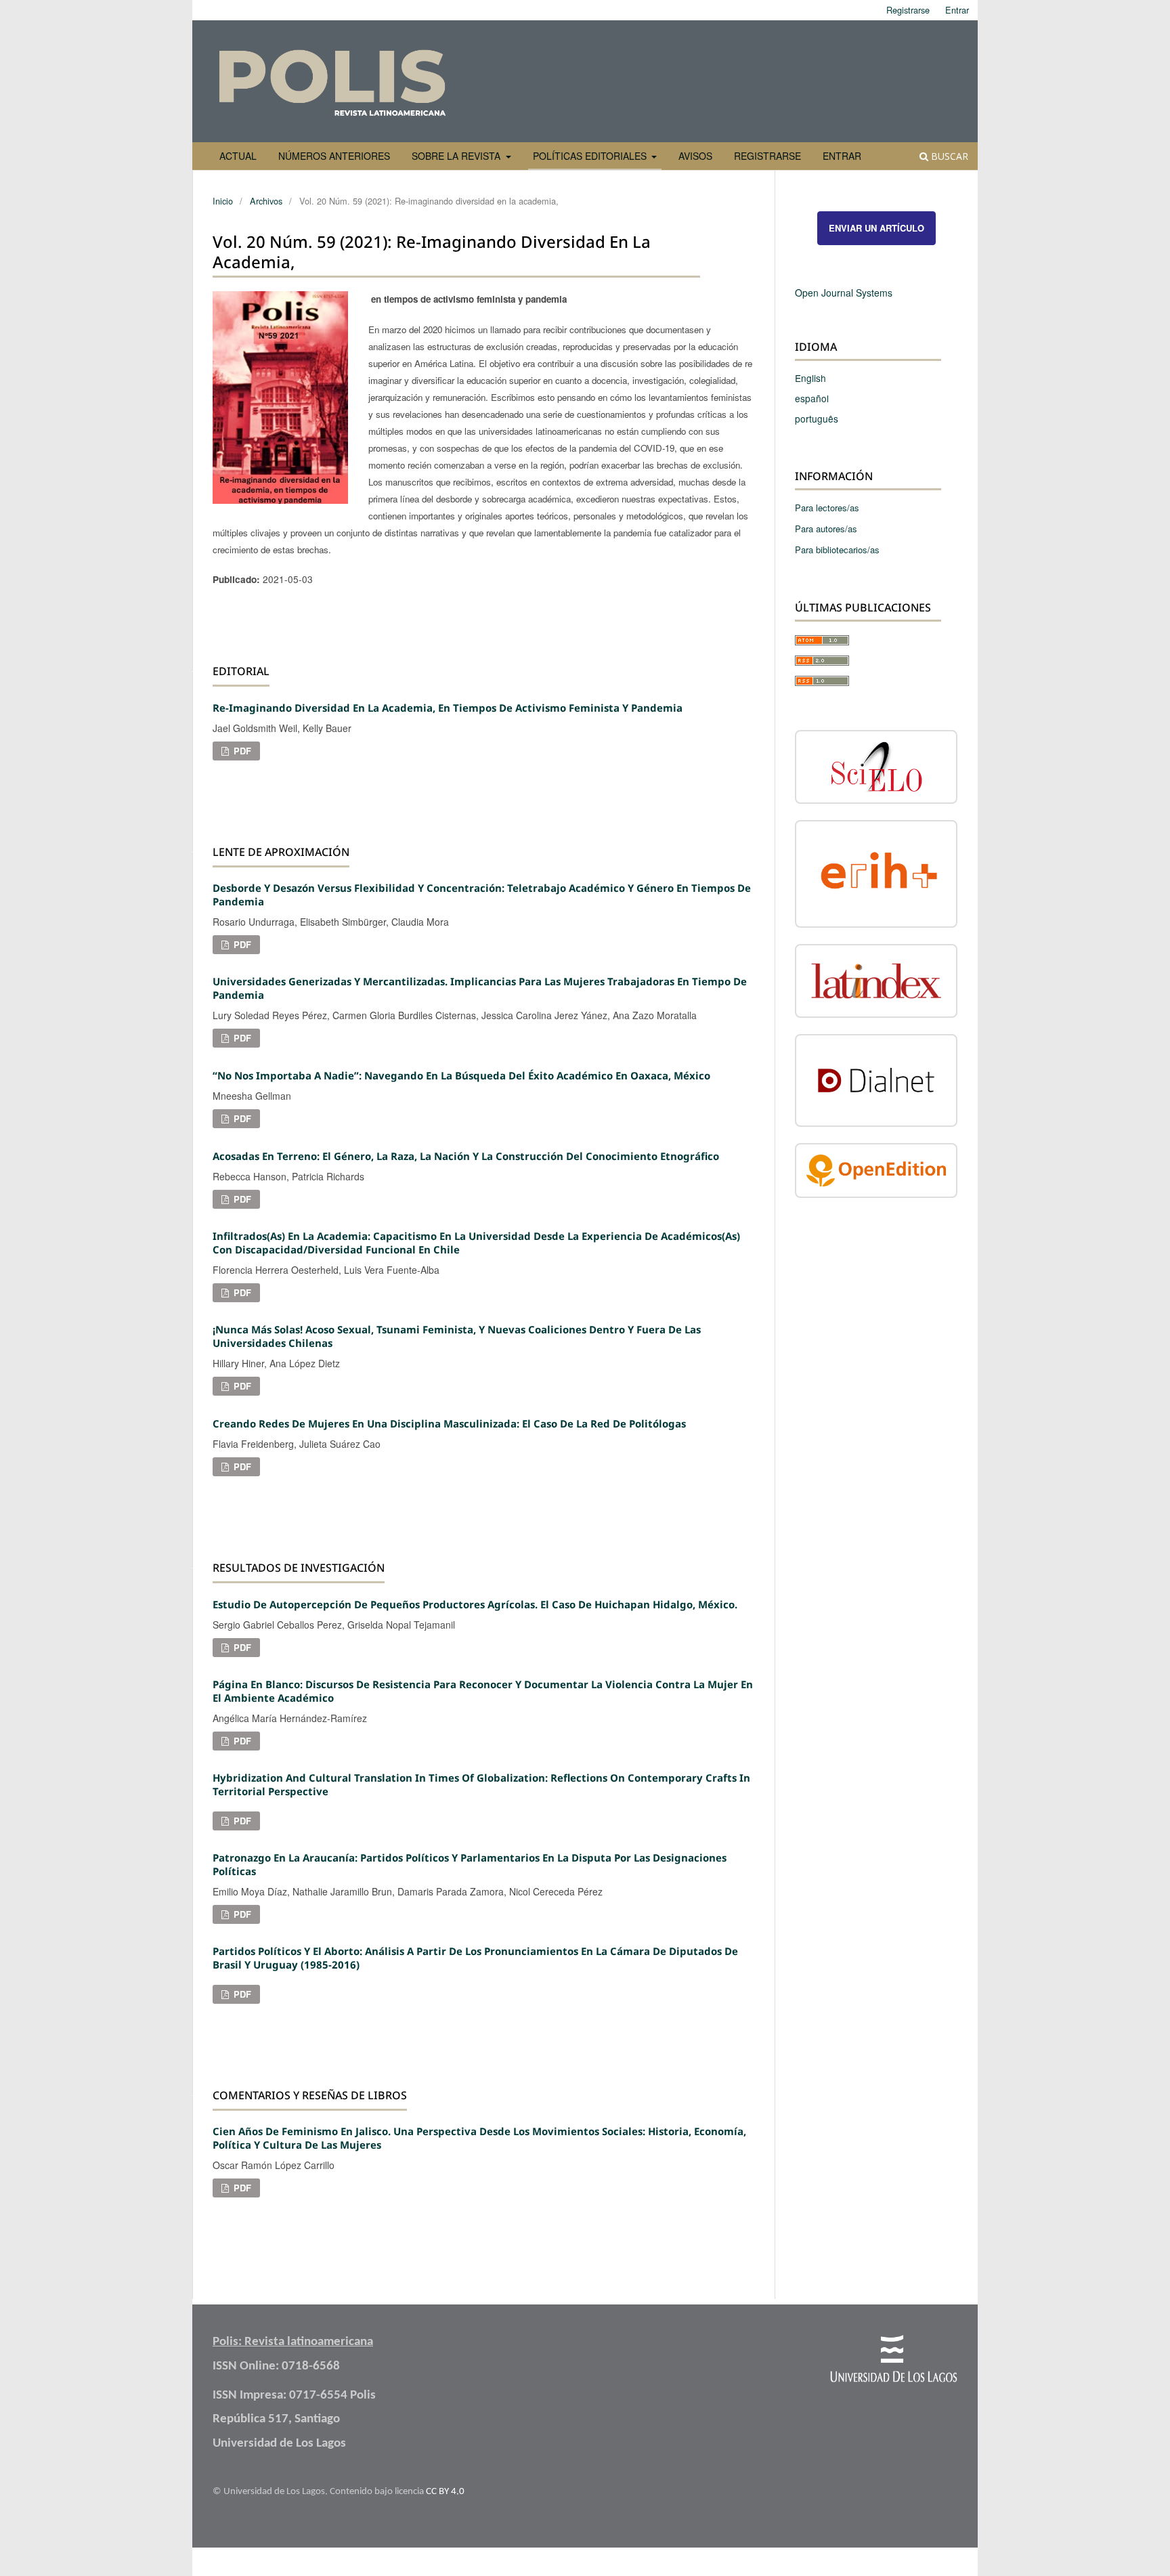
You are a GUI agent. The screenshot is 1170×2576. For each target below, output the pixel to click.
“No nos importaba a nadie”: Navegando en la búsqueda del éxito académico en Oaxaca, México (461, 1075)
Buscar (948, 156)
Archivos (266, 201)
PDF (241, 751)
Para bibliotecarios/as (837, 550)
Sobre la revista (457, 156)
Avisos (695, 156)
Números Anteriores (334, 156)
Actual (238, 156)
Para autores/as (826, 529)
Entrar (842, 156)
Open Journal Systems (844, 293)
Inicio (223, 201)
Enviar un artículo (876, 228)
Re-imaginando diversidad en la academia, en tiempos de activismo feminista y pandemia (448, 708)
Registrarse (767, 156)
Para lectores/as (827, 508)
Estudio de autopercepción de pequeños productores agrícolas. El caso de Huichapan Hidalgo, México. (475, 1604)
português (817, 418)
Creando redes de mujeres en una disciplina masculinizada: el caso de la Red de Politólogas (449, 1423)
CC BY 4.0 (445, 2492)
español (812, 398)
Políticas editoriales (591, 156)
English (810, 378)
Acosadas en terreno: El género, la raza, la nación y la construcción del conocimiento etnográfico (466, 1156)
